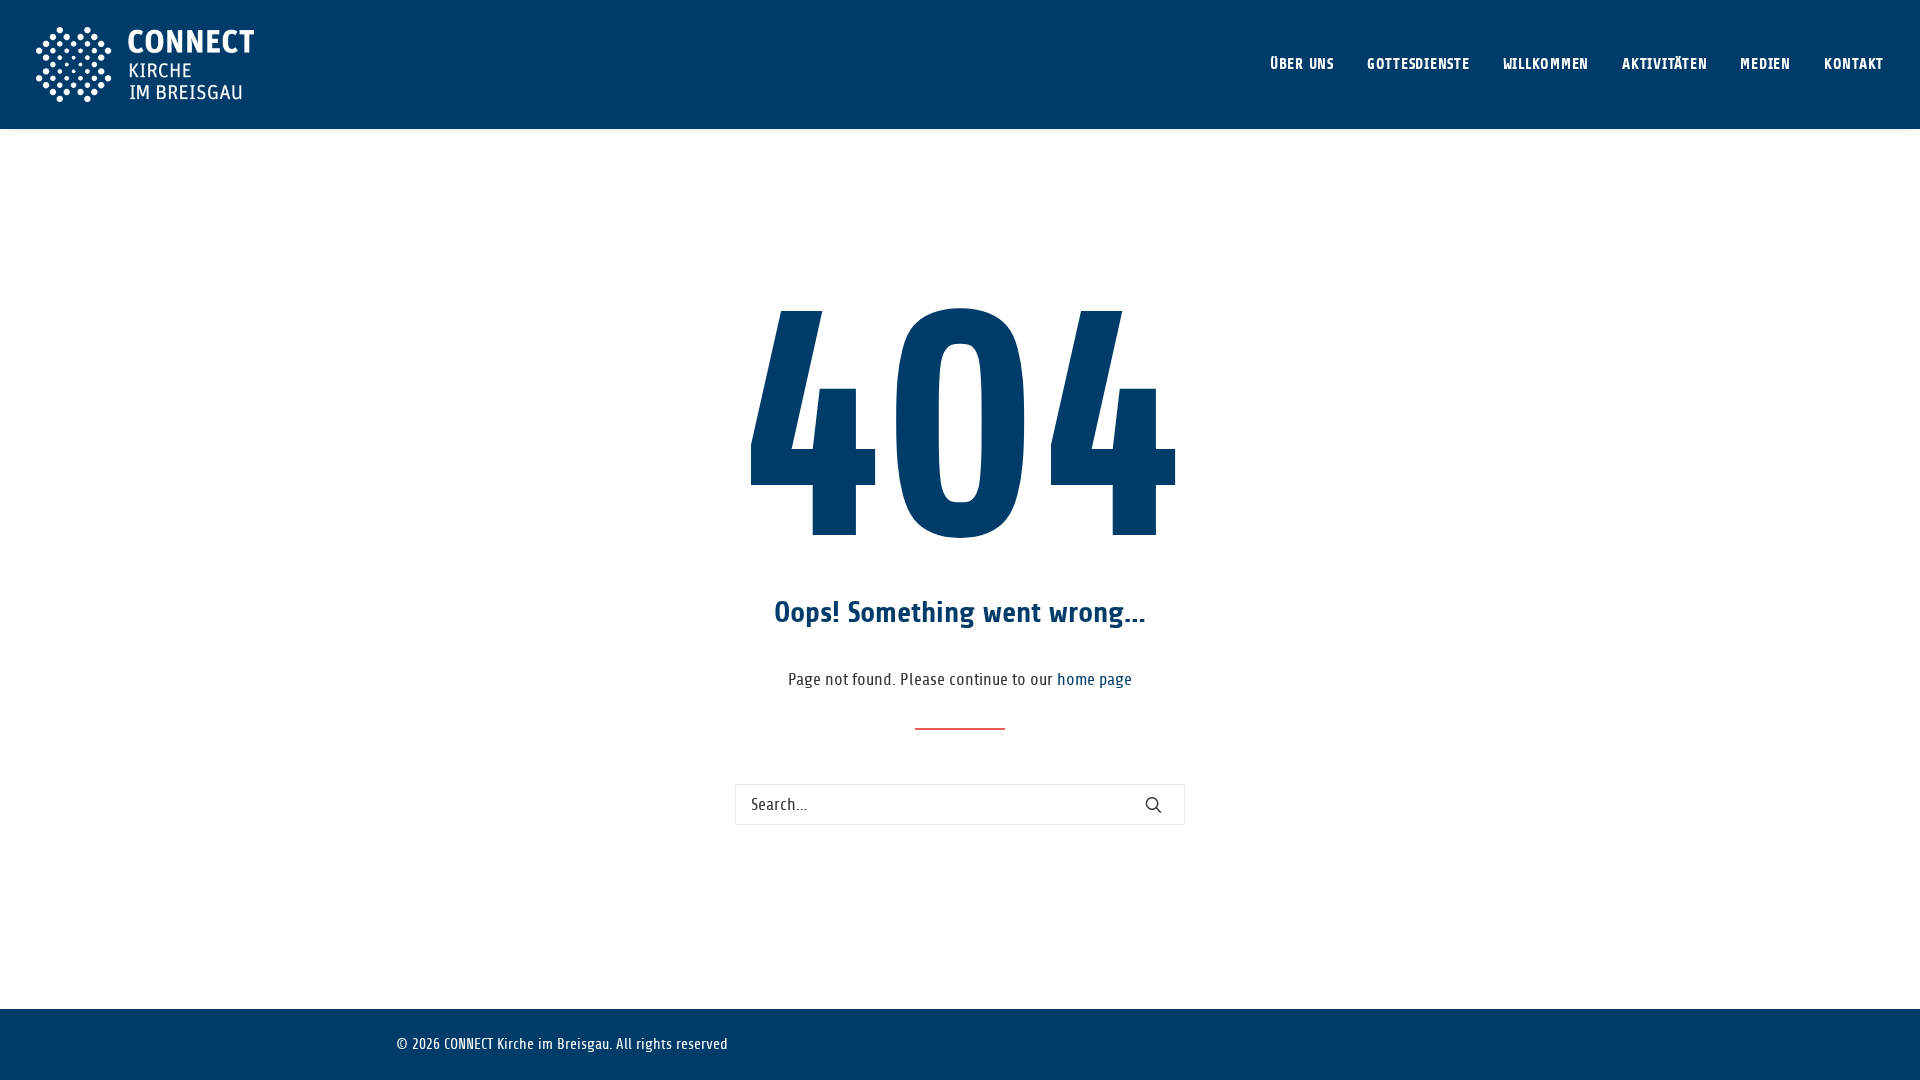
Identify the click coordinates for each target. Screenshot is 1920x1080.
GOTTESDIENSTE (1418, 64)
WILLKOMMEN (1546, 64)
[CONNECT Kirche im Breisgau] (145, 64)
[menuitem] (1309, 64)
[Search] (960, 804)
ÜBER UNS (1302, 64)
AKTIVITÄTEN (1664, 64)
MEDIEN (1765, 64)
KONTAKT (1854, 64)
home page (1094, 679)
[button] (1153, 804)
